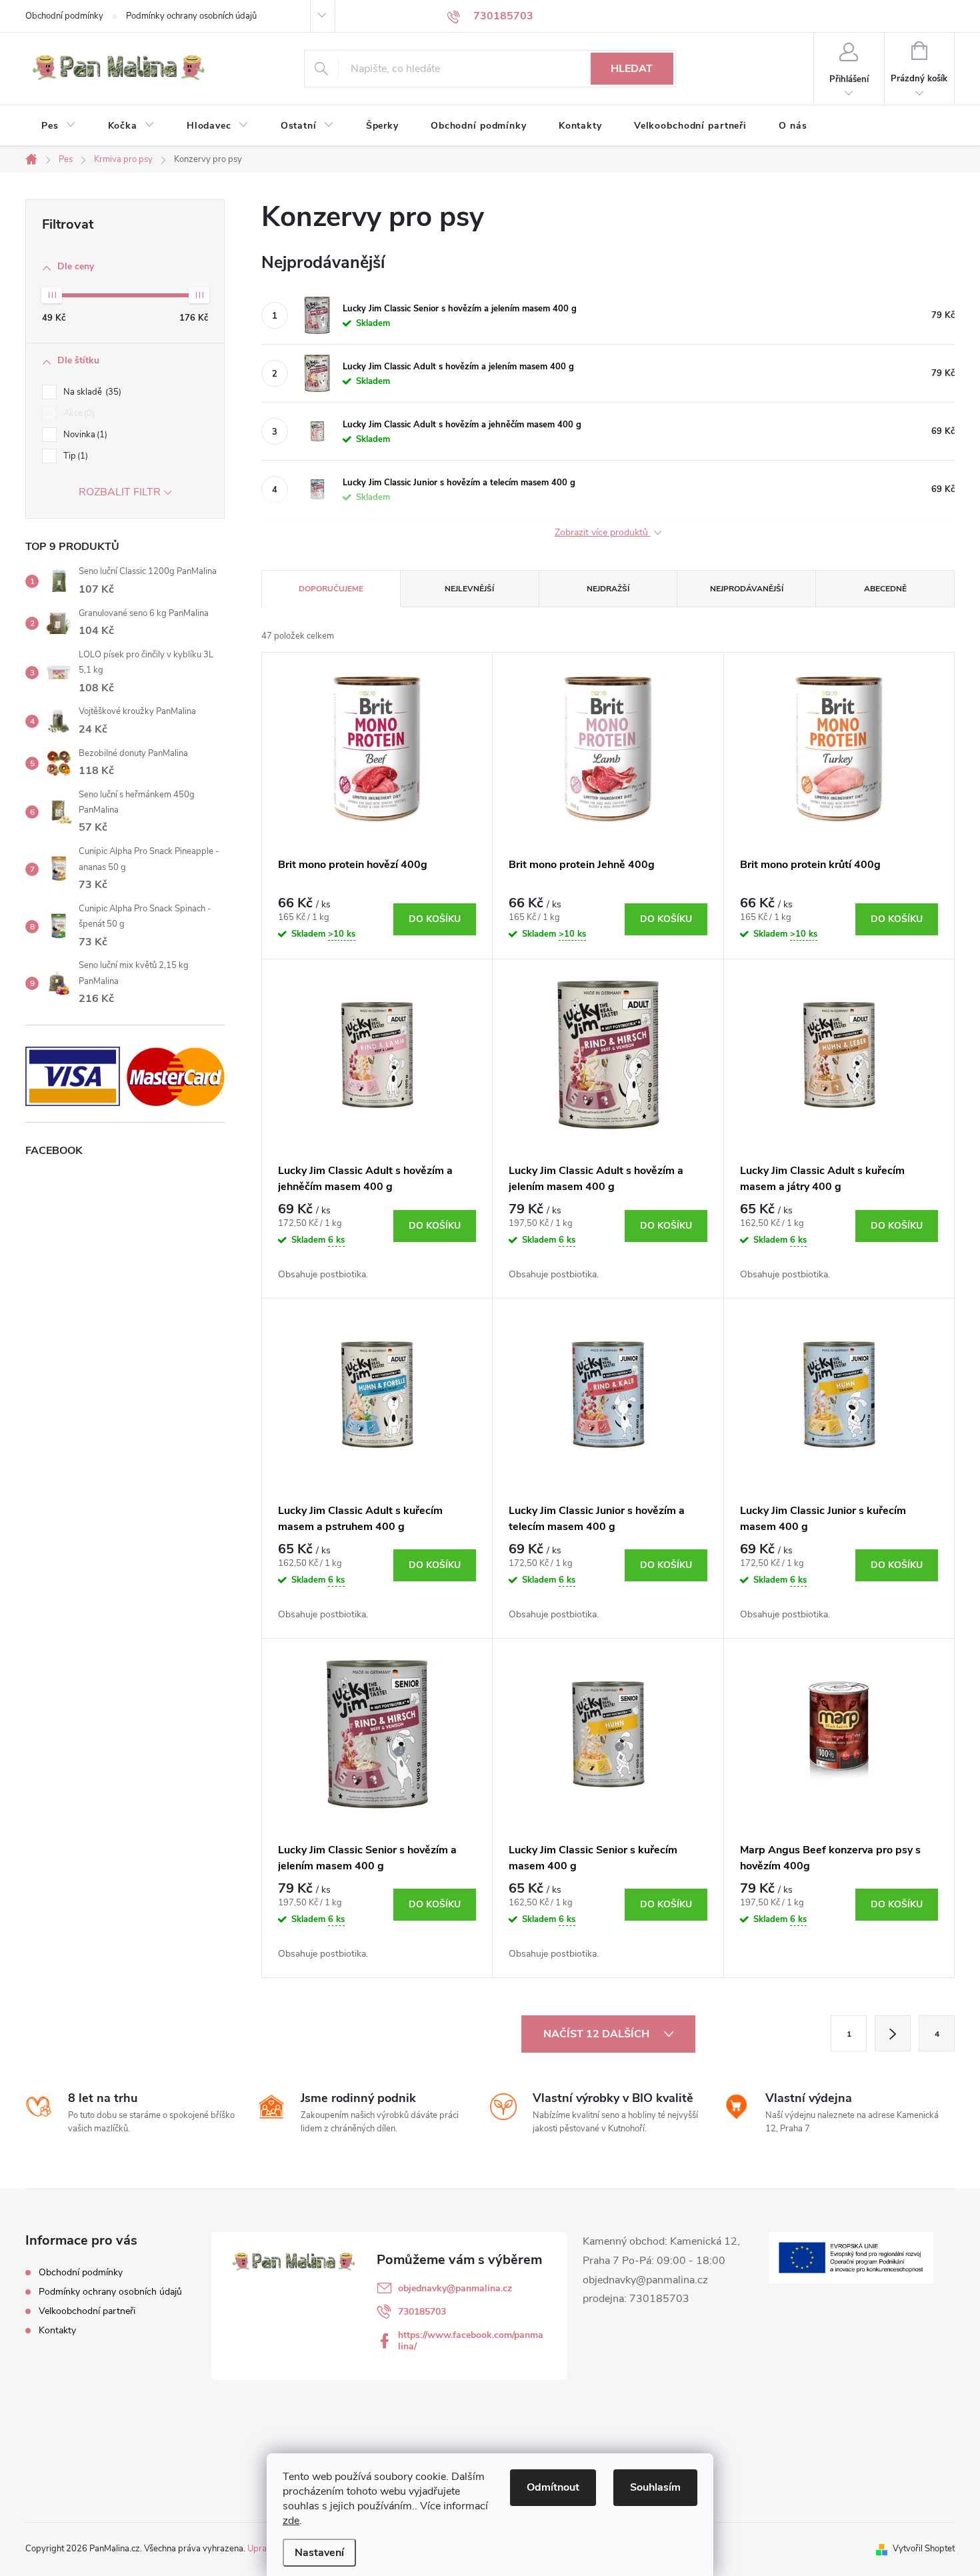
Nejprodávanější (747, 589)
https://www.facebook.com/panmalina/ (471, 2341)
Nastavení (319, 2553)
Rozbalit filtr (120, 492)
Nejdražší (608, 589)
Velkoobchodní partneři (87, 2311)
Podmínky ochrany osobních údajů (191, 16)
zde (291, 2521)
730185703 (422, 2312)
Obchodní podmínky (64, 16)
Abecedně (885, 589)
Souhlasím (655, 2487)
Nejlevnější (469, 589)
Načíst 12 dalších (598, 2034)
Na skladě (91, 392)
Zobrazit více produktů (603, 533)
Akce (78, 413)
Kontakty (57, 2330)
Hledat (632, 69)
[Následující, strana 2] (893, 2033)
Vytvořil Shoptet (924, 2549)
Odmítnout (553, 2487)
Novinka (84, 435)
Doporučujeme (331, 589)
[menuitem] (59, 126)
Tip (74, 456)
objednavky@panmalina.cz (455, 2288)
